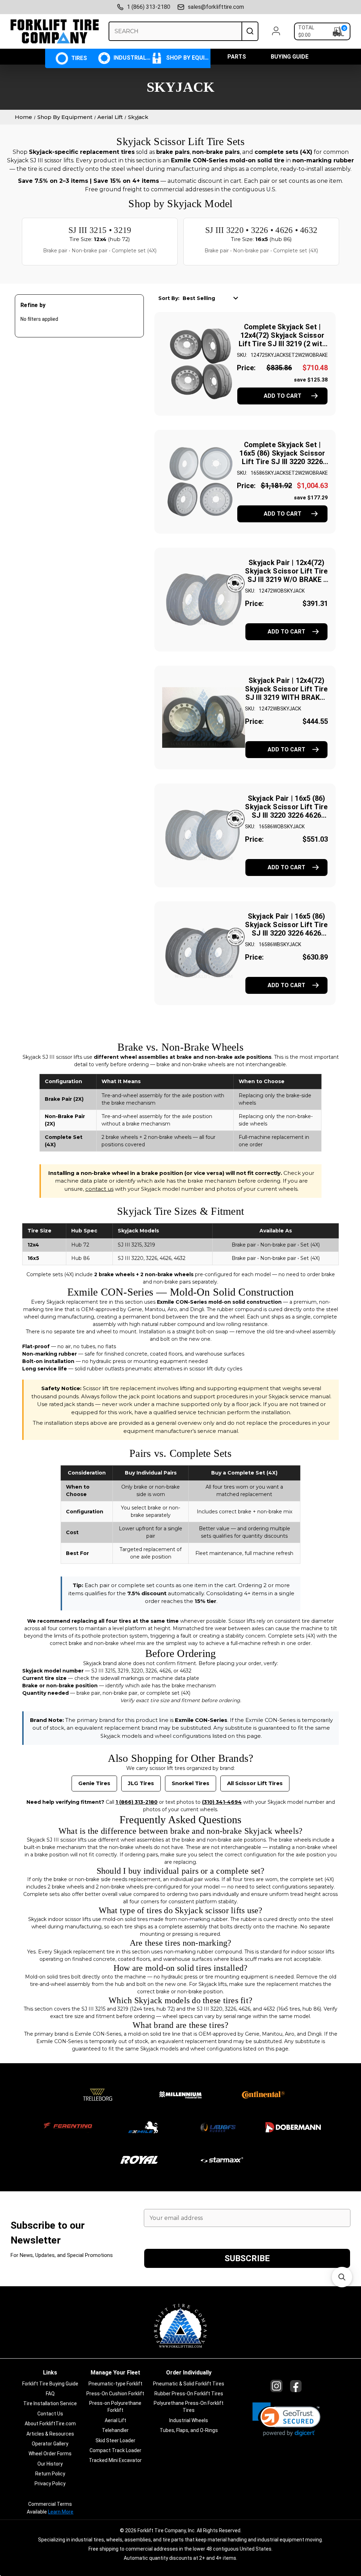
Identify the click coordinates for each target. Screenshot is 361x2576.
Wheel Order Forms (50, 2454)
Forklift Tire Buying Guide (50, 2384)
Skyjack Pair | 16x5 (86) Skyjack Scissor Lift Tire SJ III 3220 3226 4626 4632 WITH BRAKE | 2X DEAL (286, 933)
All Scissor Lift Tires (255, 1783)
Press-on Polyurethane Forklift (115, 2407)
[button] (286, 2419)
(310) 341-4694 (222, 1802)
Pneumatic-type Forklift (115, 2384)
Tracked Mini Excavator (115, 2460)
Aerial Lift (115, 2420)
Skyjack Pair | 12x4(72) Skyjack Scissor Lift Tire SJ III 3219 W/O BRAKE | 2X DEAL (286, 575)
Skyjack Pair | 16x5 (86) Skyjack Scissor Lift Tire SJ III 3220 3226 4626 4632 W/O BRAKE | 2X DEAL (286, 815)
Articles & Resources (50, 2434)
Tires (78, 58)
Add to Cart (283, 396)
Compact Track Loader (115, 2450)
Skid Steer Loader (115, 2440)
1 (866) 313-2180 (149, 7)
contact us (99, 1189)
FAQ (50, 2394)
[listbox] (213, 298)
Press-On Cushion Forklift (115, 2394)
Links (50, 2373)
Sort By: (169, 298)
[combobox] (175, 31)
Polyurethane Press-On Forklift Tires (189, 2407)
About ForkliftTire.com (50, 2424)
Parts (237, 57)
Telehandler (115, 2430)
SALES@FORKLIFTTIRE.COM (216, 7)
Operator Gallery (50, 2444)
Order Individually (189, 2373)
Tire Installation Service (50, 2403)
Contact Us (50, 2414)
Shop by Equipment (187, 58)
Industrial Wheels (131, 58)
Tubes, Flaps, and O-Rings (189, 2430)
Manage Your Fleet (115, 2373)
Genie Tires (94, 1783)
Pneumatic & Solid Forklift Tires (189, 2384)
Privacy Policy (50, 2484)
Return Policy (50, 2474)
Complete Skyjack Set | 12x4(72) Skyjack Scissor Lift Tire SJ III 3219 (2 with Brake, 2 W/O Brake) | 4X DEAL (282, 344)
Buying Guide (290, 57)
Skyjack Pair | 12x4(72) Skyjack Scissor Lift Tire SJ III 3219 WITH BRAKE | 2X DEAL (286, 693)
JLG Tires (141, 1783)
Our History (50, 2464)
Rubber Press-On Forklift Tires (189, 2394)
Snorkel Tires (191, 1783)
